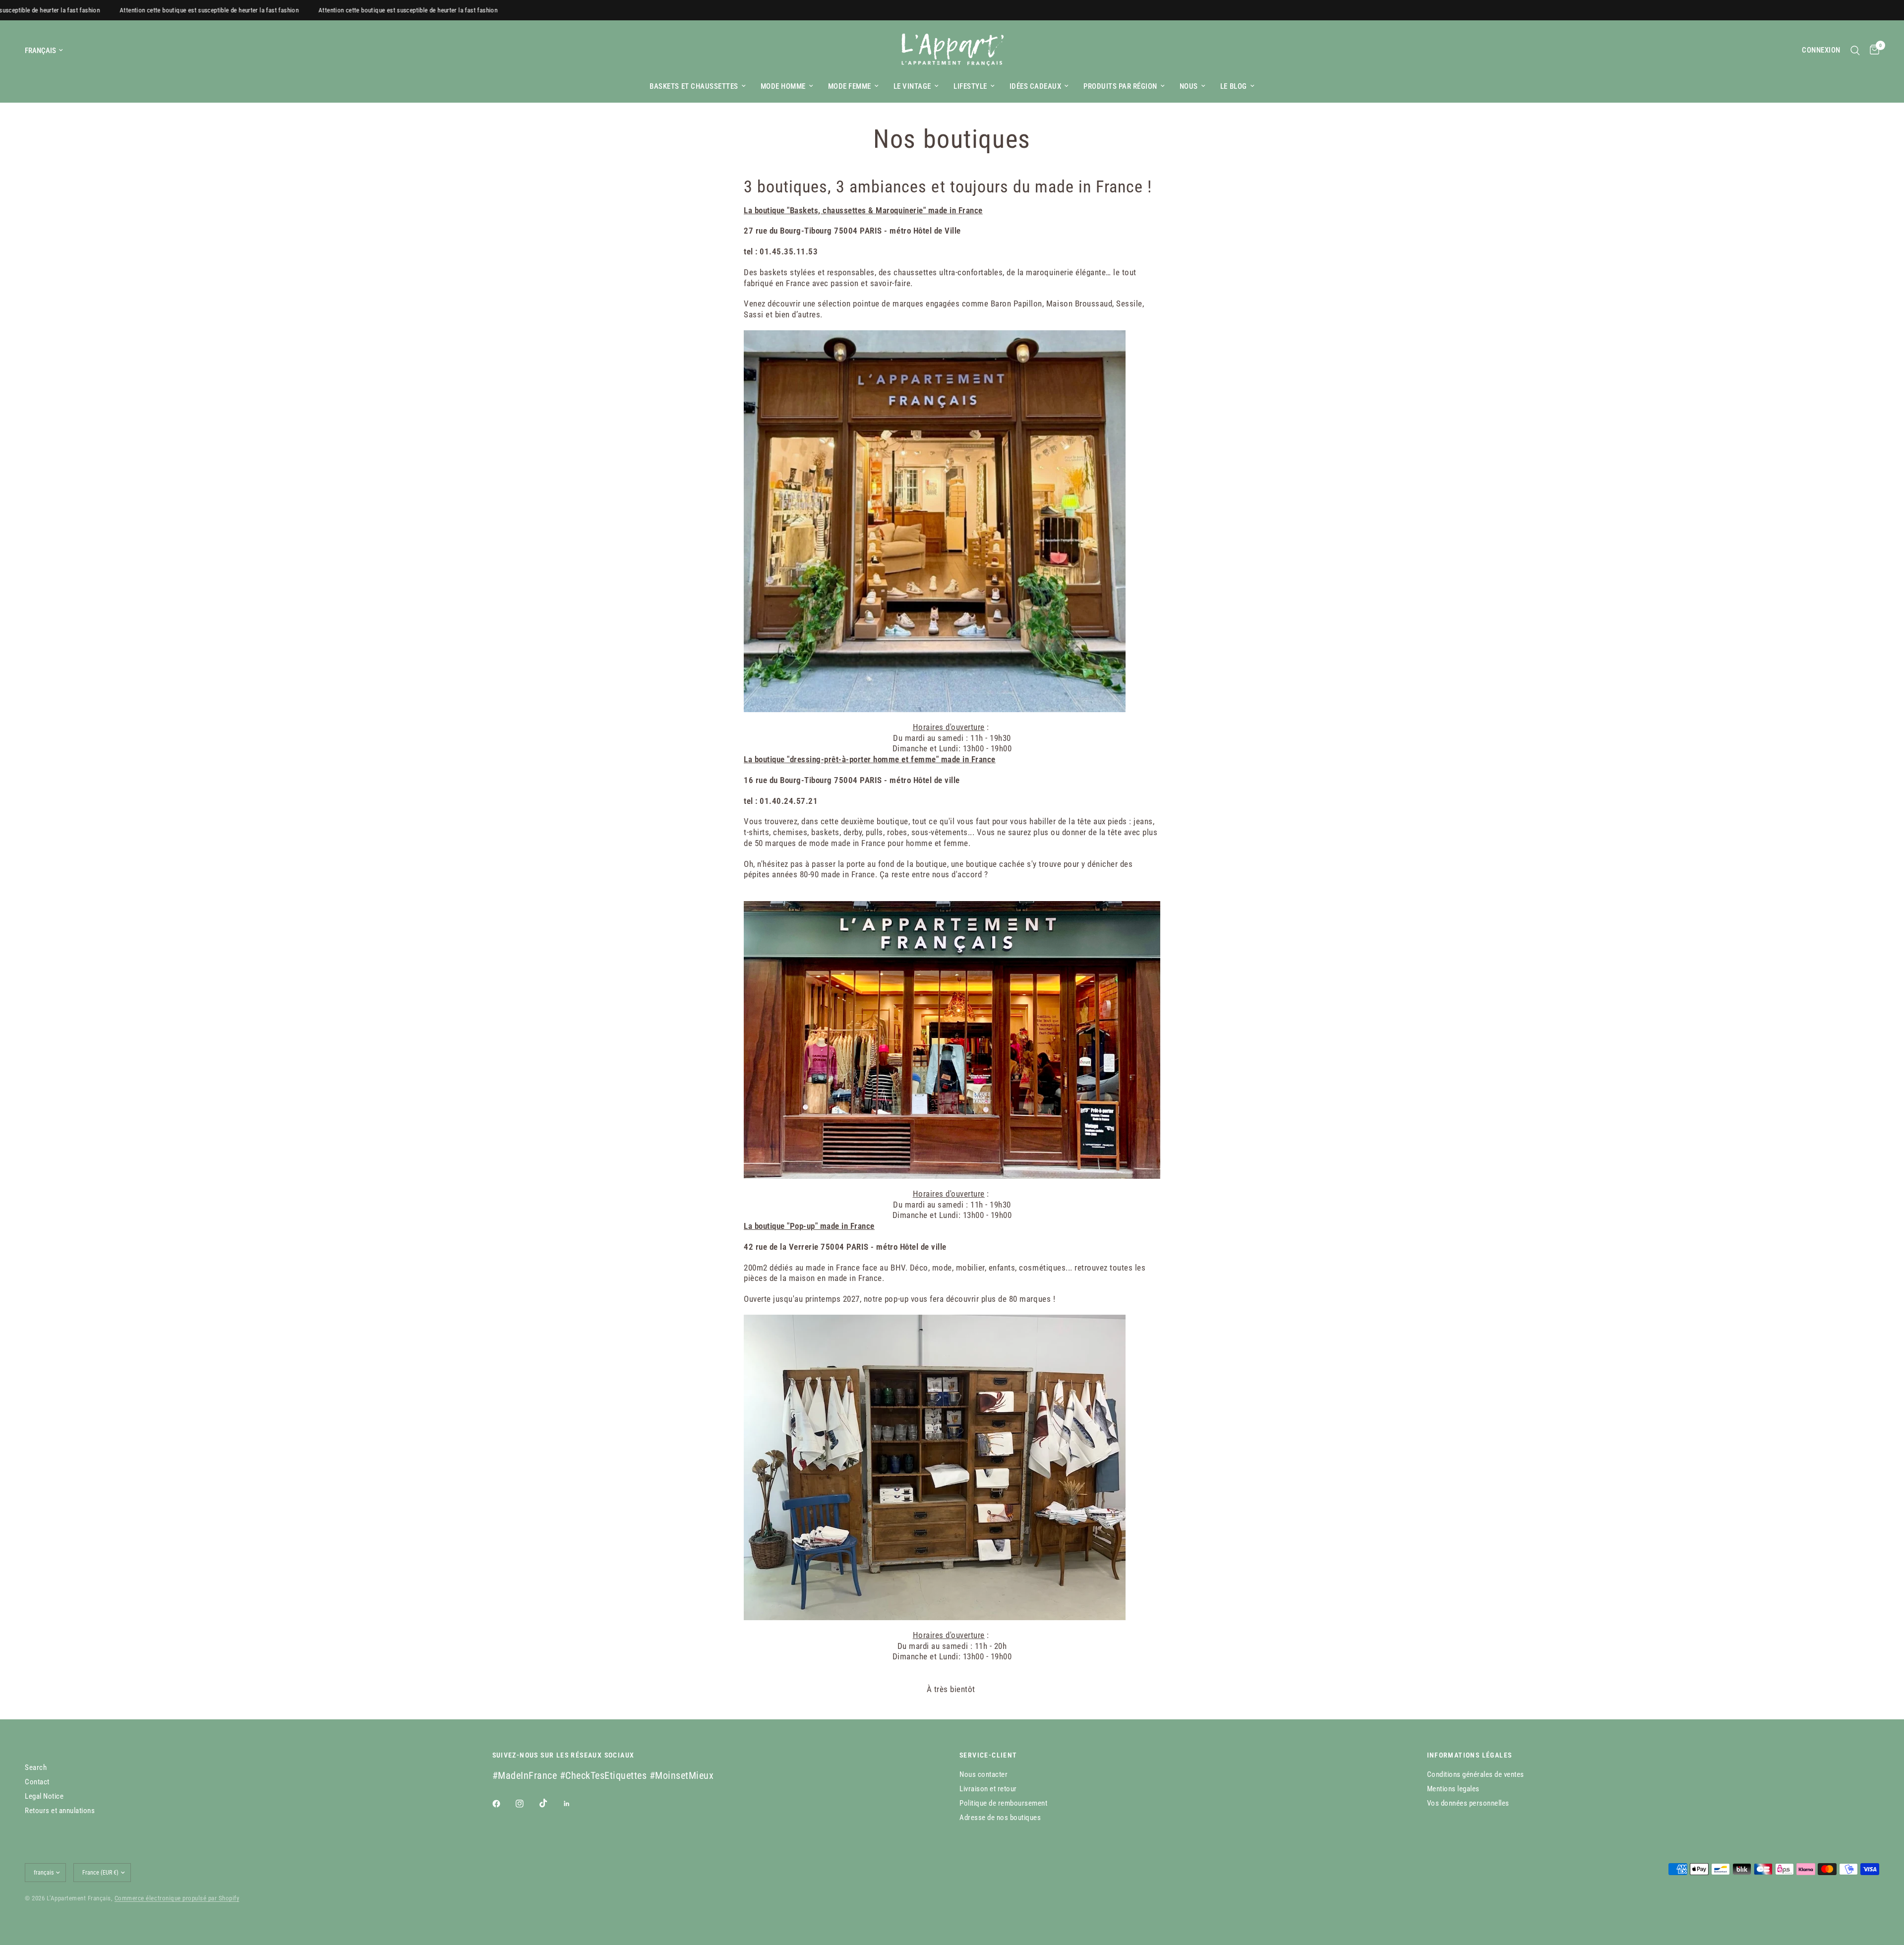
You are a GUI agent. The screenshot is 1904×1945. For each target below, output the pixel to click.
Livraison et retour (988, 1789)
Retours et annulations (60, 1811)
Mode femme (850, 86)
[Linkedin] (574, 1804)
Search (36, 1767)
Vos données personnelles (1468, 1803)
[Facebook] (503, 1804)
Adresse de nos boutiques (1000, 1818)
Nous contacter (983, 1774)
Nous (1189, 86)
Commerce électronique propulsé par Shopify (177, 1898)
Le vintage (912, 86)
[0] (1872, 50)
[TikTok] (550, 1803)
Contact (37, 1782)
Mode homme (783, 86)
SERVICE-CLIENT (988, 1755)
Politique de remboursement (1003, 1803)
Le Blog (1234, 86)
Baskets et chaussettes (694, 86)
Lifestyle (970, 86)
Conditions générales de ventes (1476, 1774)
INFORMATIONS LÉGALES (1470, 1755)
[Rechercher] (1855, 50)
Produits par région (1120, 86)
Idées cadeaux (1036, 86)
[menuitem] (697, 86)
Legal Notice (44, 1796)
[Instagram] (527, 1804)
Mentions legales (1453, 1789)
